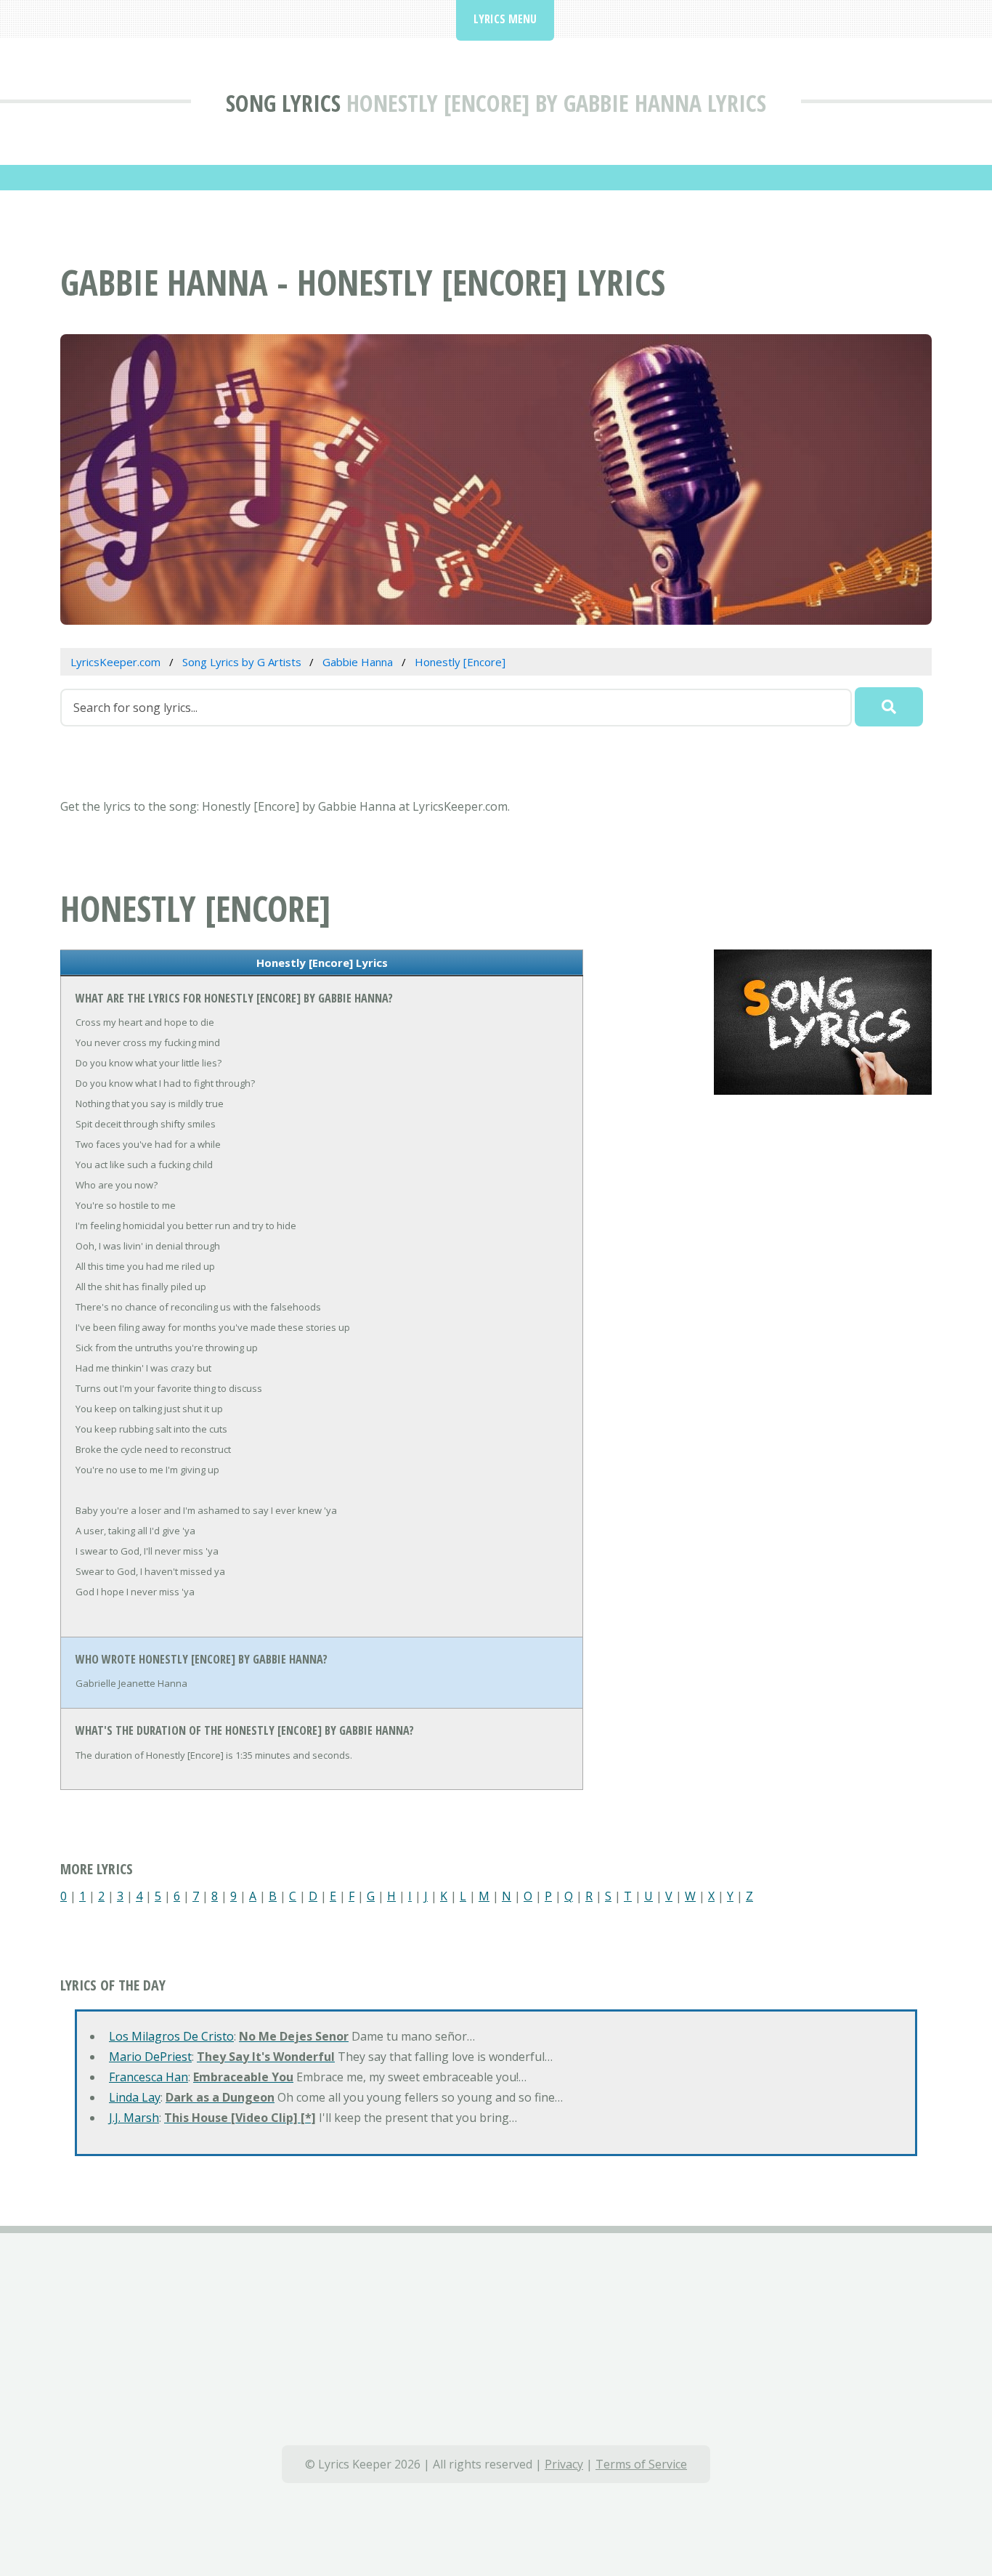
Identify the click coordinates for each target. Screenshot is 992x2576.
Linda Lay (135, 2097)
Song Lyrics (283, 103)
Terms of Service (641, 2464)
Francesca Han (149, 2077)
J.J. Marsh (134, 2118)
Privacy (564, 2464)
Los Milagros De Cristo (171, 2036)
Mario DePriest (150, 2057)
